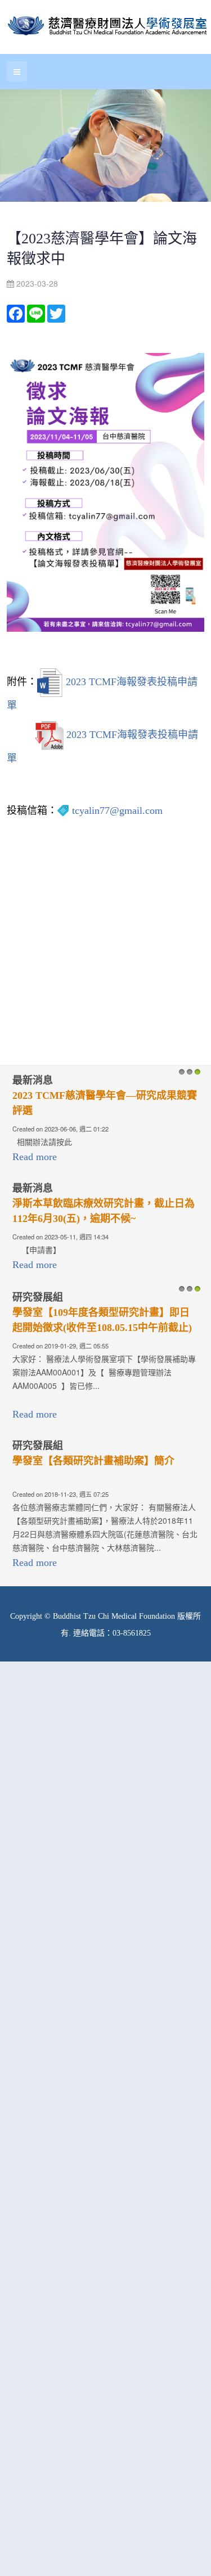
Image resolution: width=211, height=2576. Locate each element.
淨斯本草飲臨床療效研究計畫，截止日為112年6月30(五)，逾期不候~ (104, 1211)
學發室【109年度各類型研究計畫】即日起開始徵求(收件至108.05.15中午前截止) (102, 1320)
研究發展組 (38, 1297)
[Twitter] (56, 313)
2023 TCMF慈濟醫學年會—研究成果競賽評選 (105, 1103)
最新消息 (33, 1080)
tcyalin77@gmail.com (117, 811)
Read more (35, 1157)
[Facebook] (16, 313)
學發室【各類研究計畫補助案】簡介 (93, 1461)
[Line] (36, 313)
